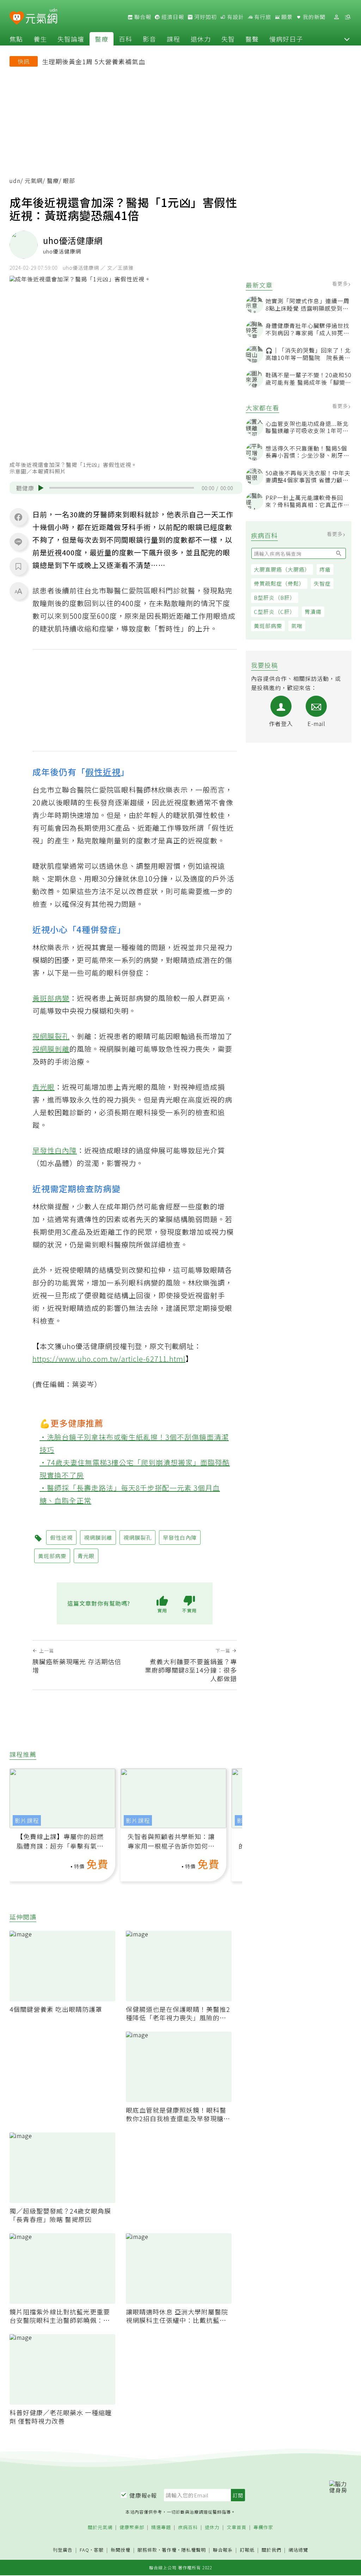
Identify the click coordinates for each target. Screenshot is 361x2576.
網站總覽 (298, 2550)
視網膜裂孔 (51, 1036)
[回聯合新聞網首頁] (17, 18)
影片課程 (27, 1820)
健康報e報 (143, 2495)
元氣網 (34, 181)
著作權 (169, 2550)
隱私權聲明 (194, 2550)
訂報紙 (247, 2550)
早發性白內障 (55, 1150)
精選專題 (161, 2528)
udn (15, 181)
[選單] (348, 17)
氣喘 (297, 626)
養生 (40, 39)
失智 (228, 39)
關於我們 (271, 2550)
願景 (286, 17)
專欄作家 (263, 2528)
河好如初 (205, 17)
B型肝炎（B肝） (275, 597)
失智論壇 (71, 39)
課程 (173, 39)
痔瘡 (325, 569)
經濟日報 (172, 17)
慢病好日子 (286, 39)
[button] (347, 39)
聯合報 (142, 17)
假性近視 (103, 772)
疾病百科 (188, 2528)
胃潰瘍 (313, 612)
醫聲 (252, 39)
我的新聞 (313, 17)
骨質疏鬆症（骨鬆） (279, 583)
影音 (149, 39)
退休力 (201, 39)
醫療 (102, 39)
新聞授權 (121, 2550)
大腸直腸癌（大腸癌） (282, 569)
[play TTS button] (41, 488)
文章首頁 (237, 2528)
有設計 (235, 17)
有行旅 (262, 17)
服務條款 (147, 2550)
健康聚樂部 (132, 2528)
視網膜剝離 (51, 1049)
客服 (99, 2550)
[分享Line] (18, 542)
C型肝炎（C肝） (275, 612)
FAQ (84, 2550)
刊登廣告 (63, 2550)
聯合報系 (223, 2550)
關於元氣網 (100, 2528)
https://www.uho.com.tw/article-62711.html (109, 1359)
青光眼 (44, 1087)
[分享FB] (18, 517)
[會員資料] (336, 17)
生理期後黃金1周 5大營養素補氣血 (94, 61)
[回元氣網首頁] (41, 17)
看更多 (341, 283)
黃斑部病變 (268, 626)
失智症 (322, 583)
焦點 (16, 39)
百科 (126, 39)
